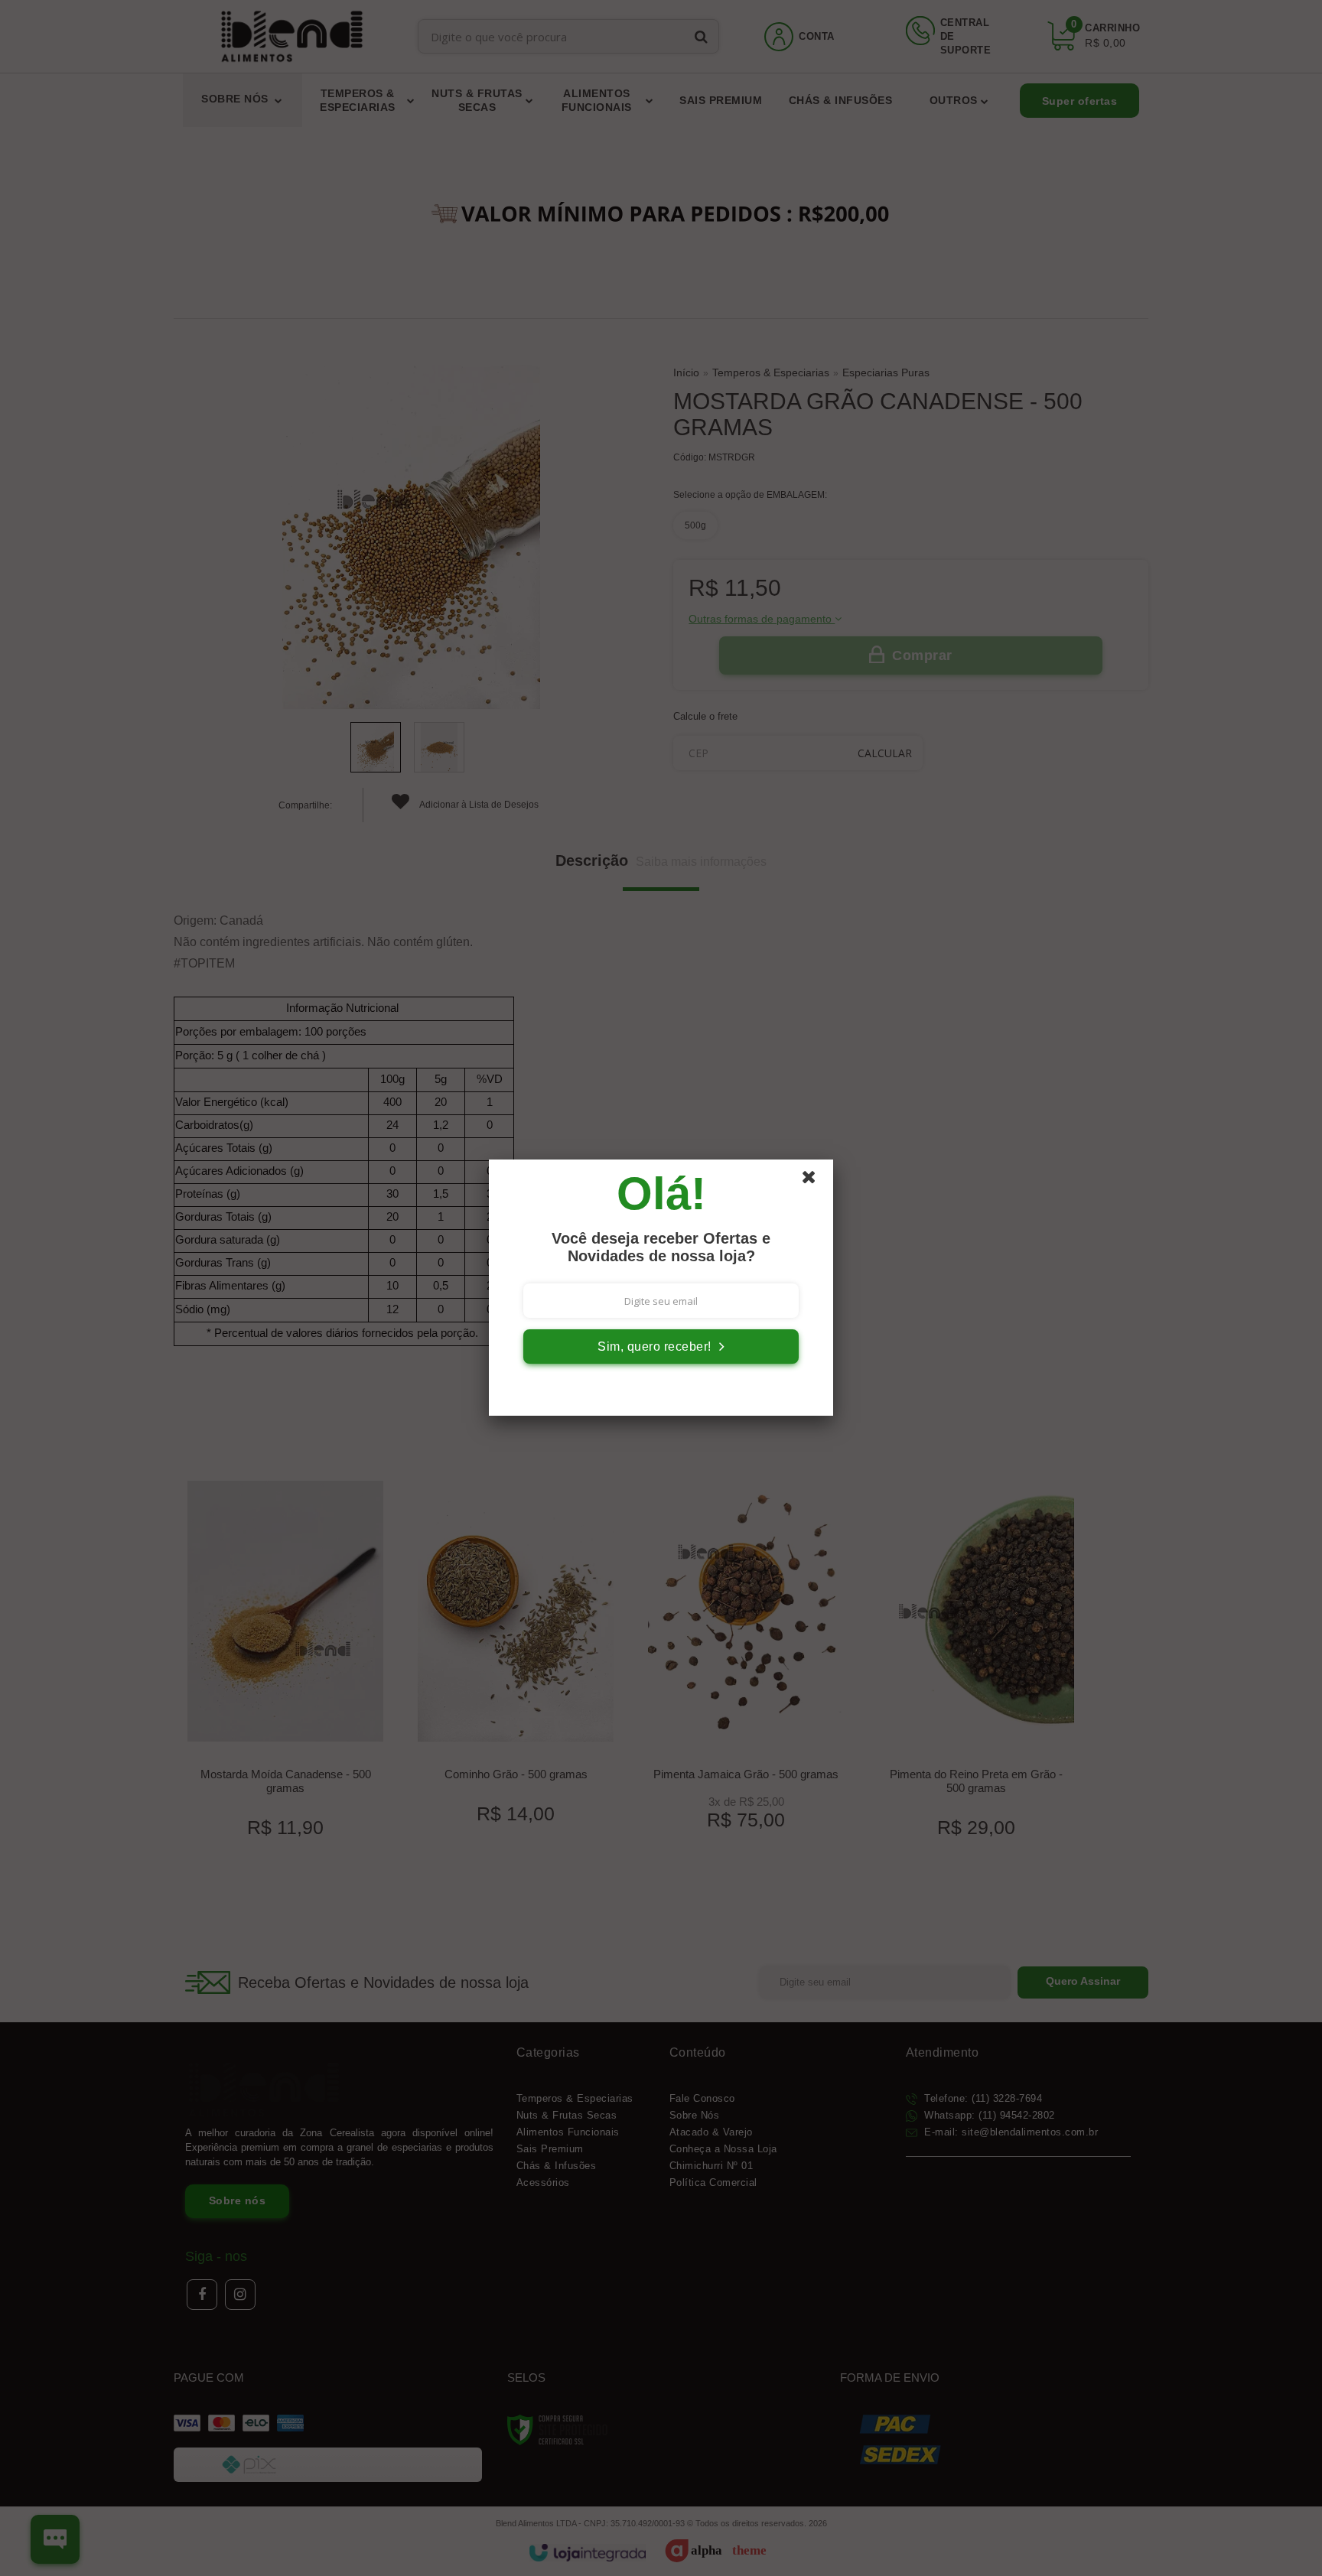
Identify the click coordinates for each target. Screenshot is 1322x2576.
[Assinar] (661, 1347)
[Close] (816, 1181)
